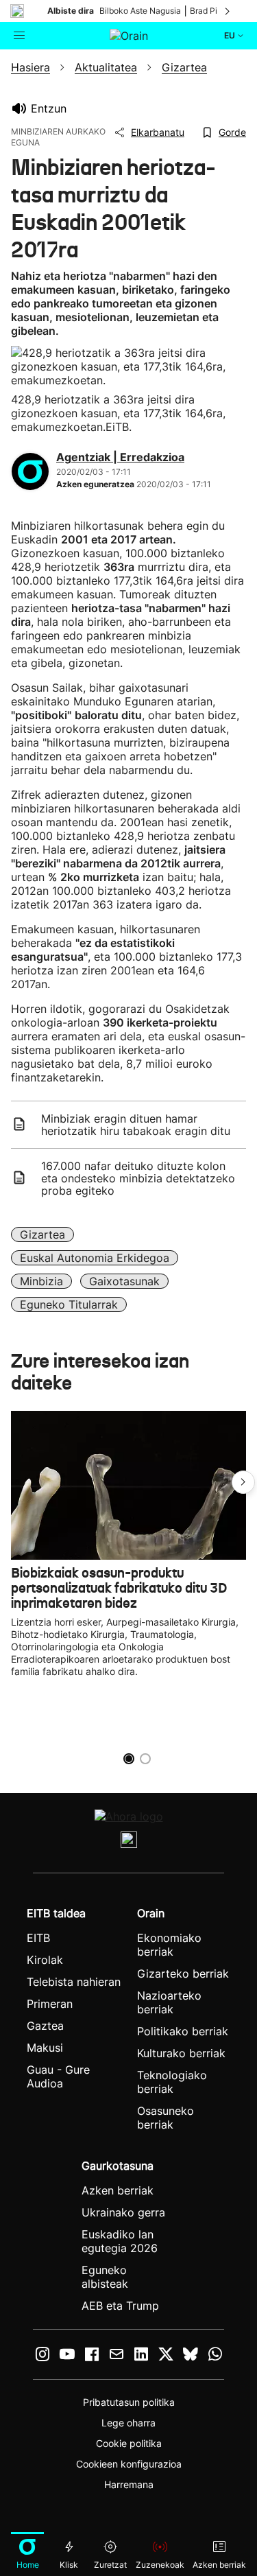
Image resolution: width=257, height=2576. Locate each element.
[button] (243, 1482)
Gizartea (42, 1234)
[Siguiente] (228, 11)
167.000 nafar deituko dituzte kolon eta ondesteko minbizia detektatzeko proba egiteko (138, 1178)
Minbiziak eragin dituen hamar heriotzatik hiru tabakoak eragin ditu (136, 1125)
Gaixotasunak (124, 1281)
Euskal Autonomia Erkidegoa (95, 1258)
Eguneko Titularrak (69, 1304)
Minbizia (41, 1281)
